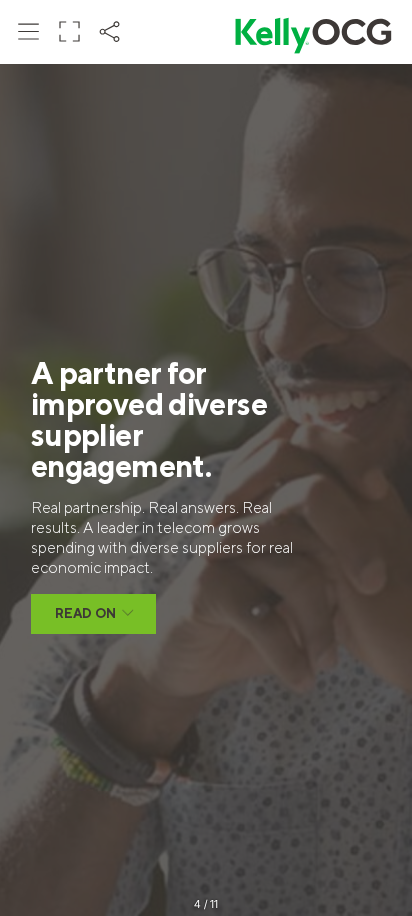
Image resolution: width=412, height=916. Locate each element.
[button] (29, 31)
